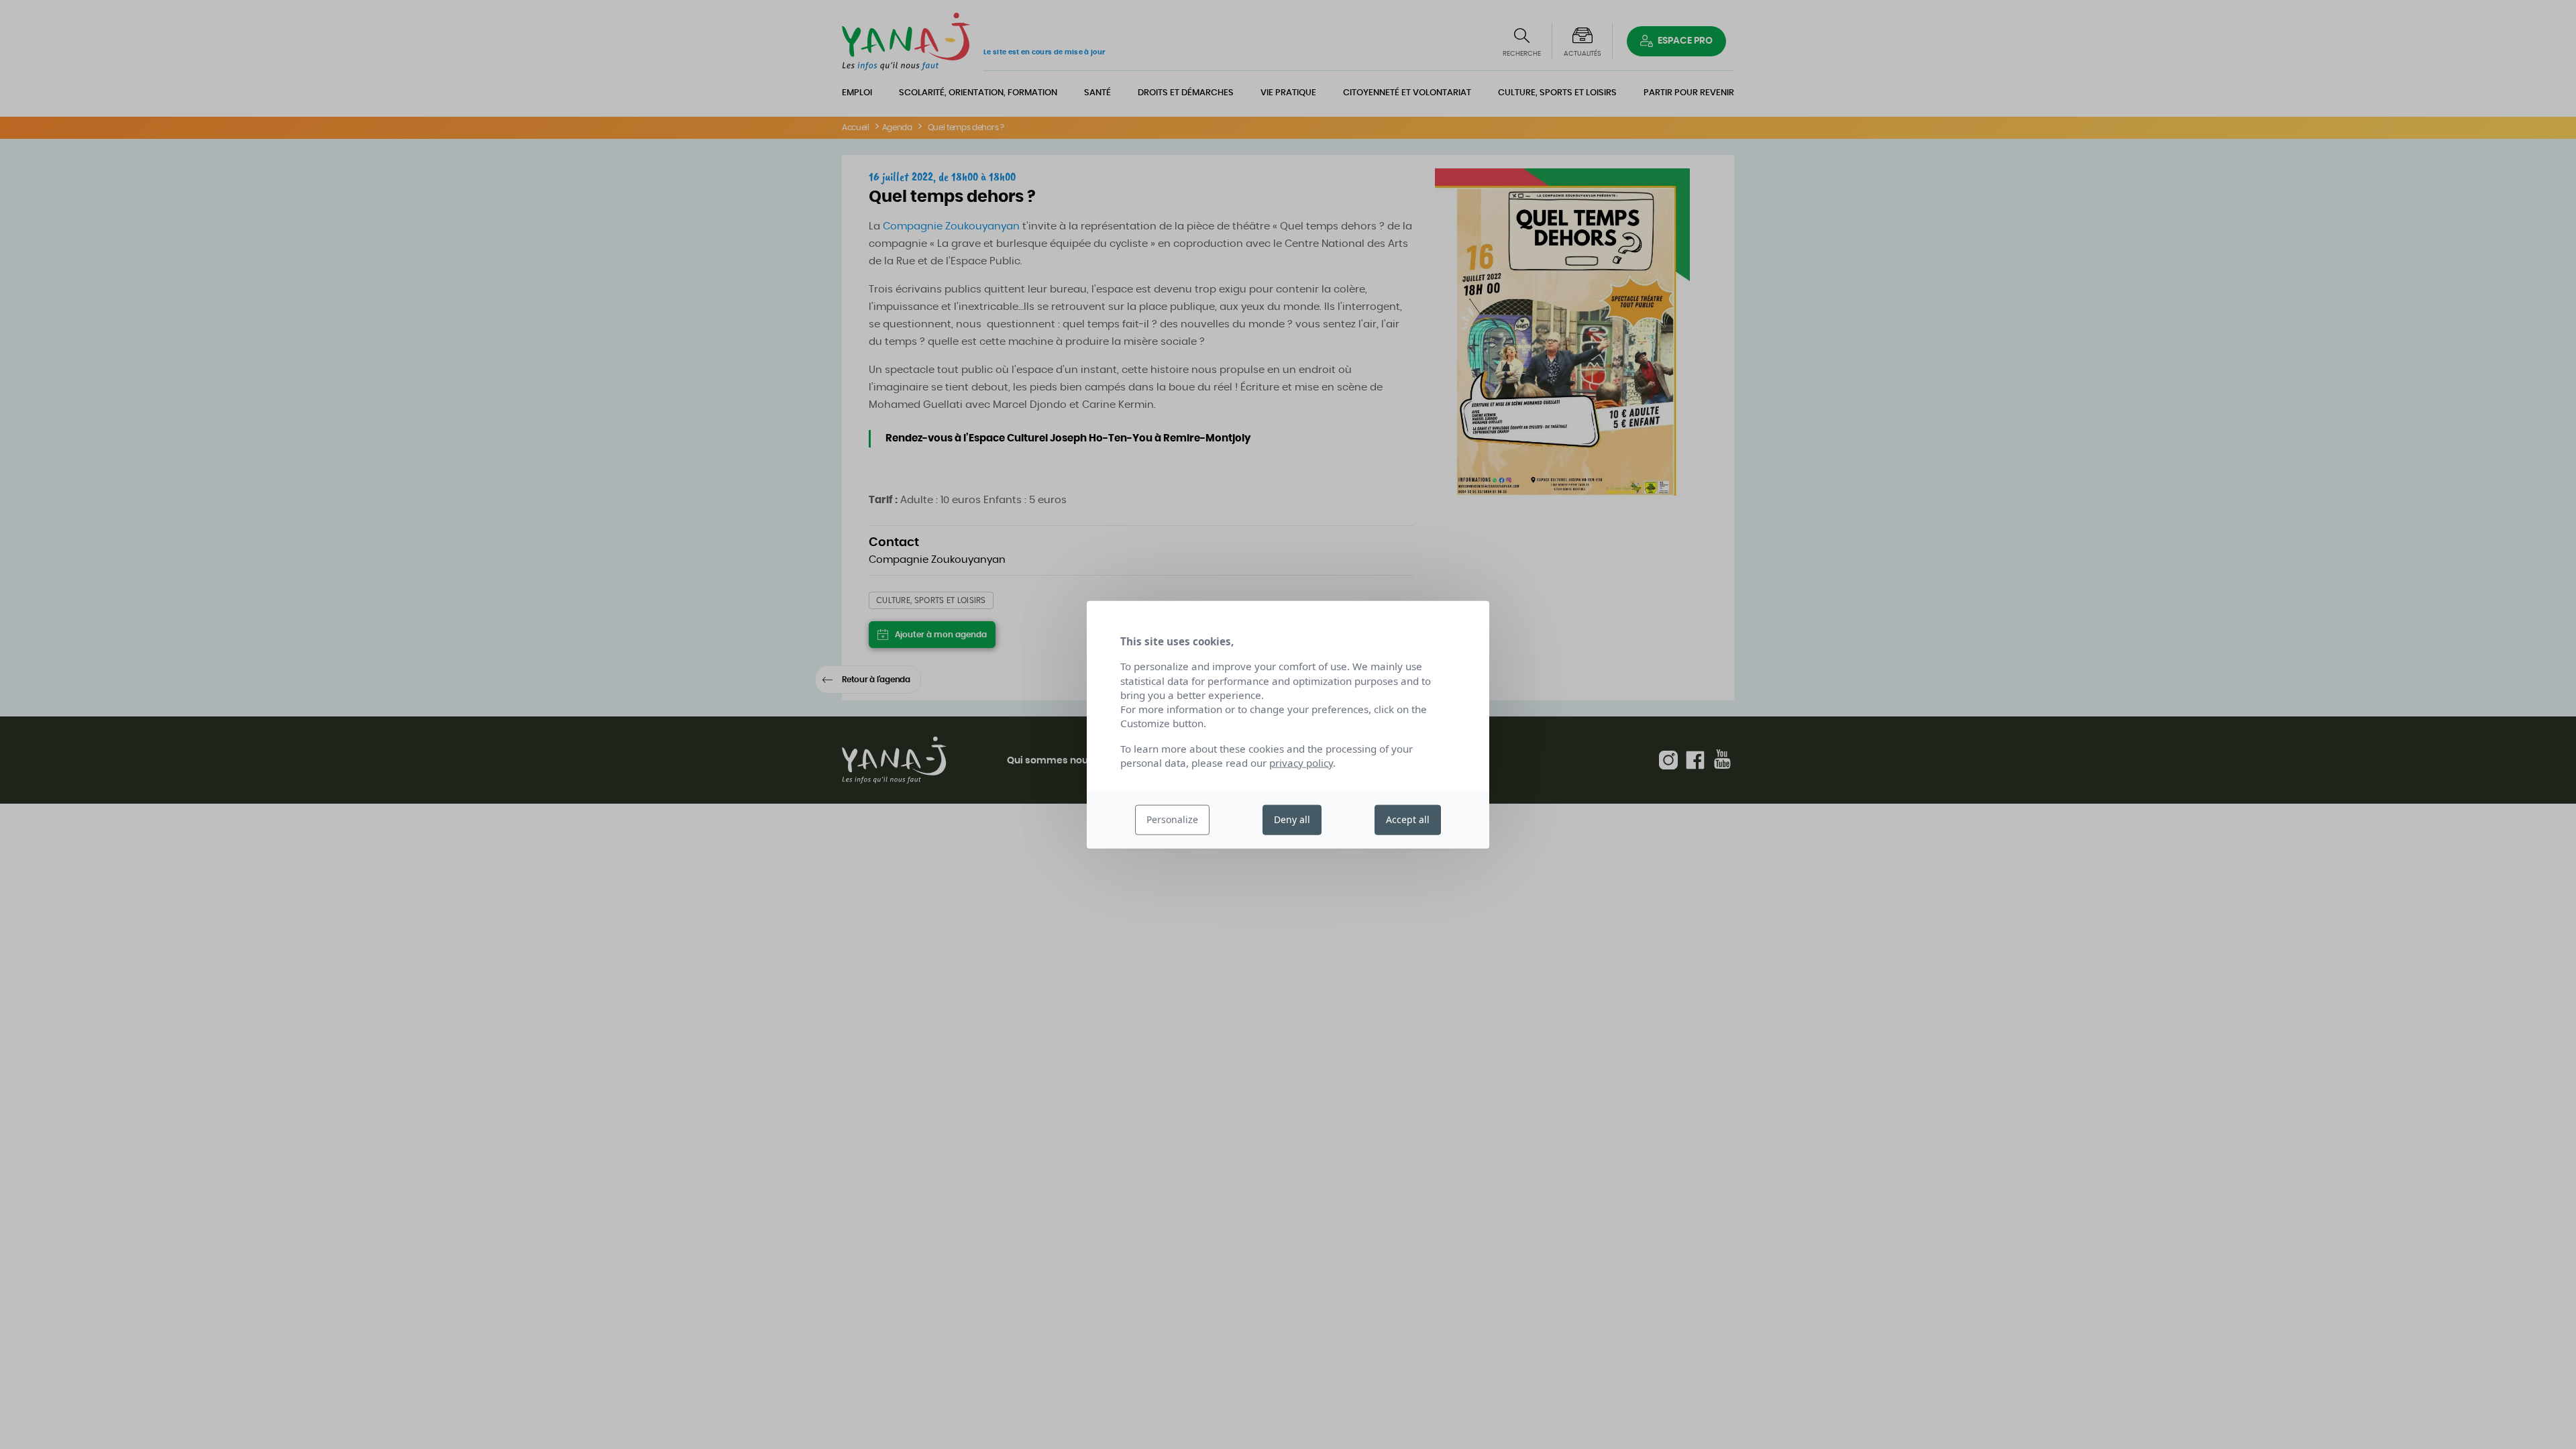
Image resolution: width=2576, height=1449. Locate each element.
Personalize (1172, 819)
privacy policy (1301, 763)
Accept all (1408, 819)
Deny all (1292, 819)
